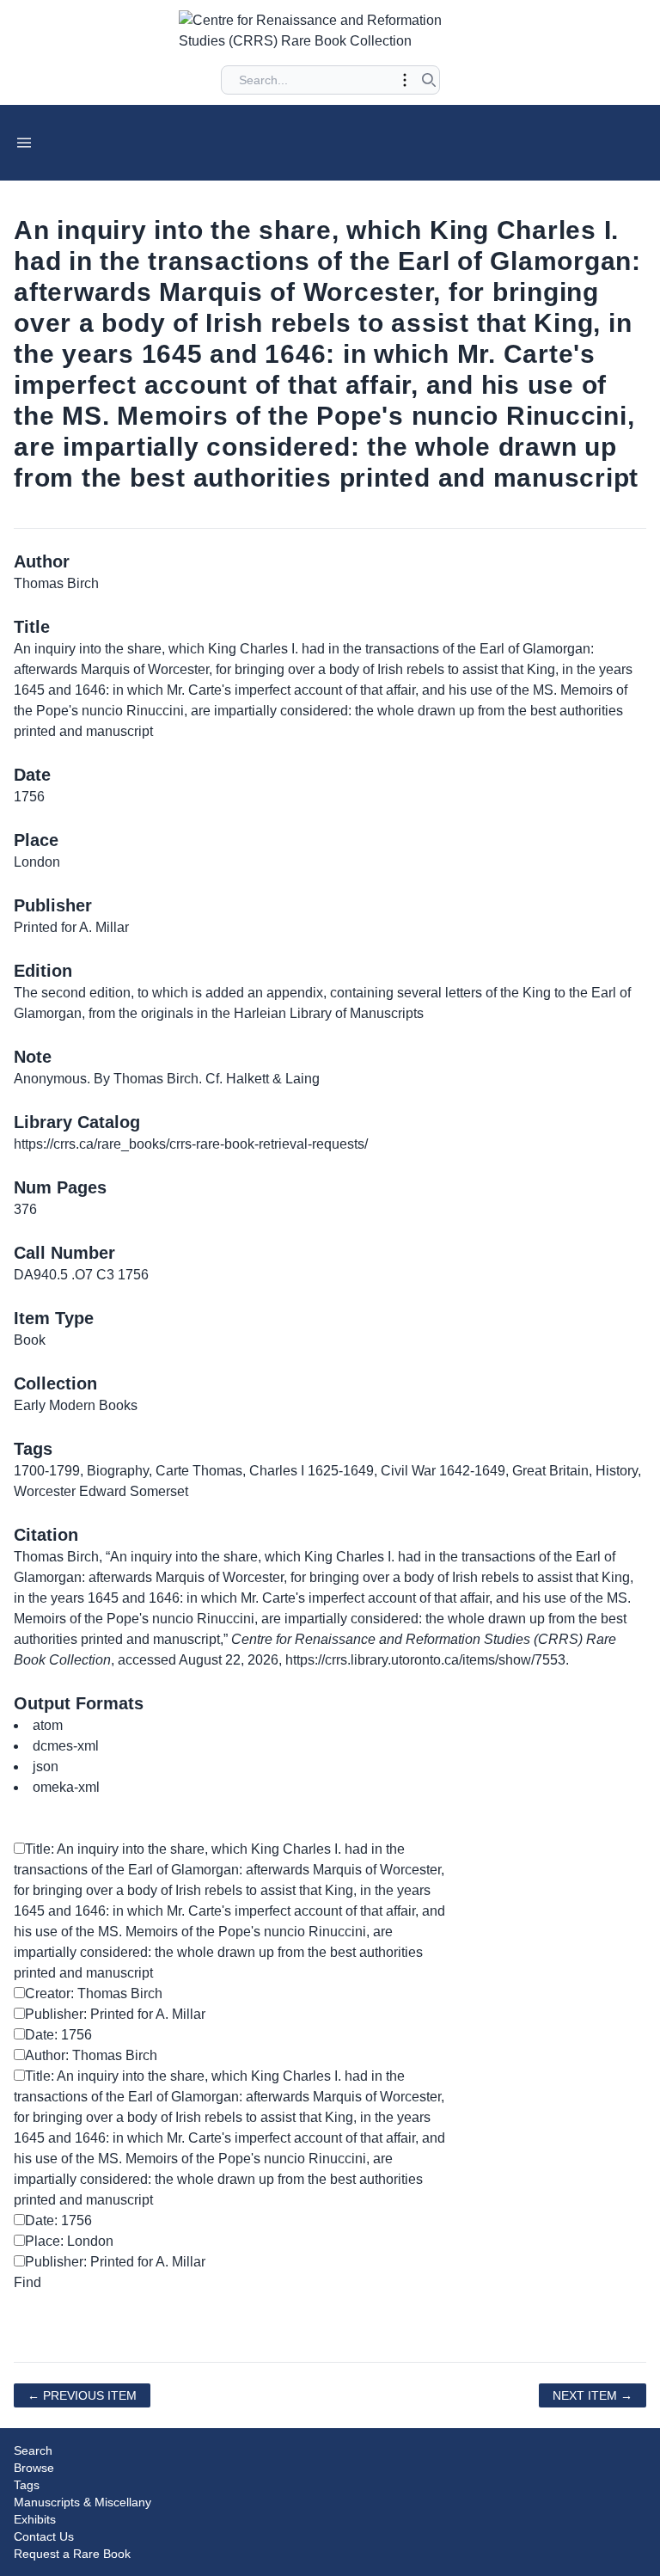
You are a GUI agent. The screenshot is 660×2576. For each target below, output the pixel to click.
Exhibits (35, 2519)
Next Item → (593, 2395)
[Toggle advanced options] (405, 80)
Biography (118, 1471)
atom (48, 1725)
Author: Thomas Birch (91, 2055)
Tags (27, 2485)
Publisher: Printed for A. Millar (115, 2014)
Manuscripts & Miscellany (82, 2502)
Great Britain (550, 1471)
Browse (34, 2468)
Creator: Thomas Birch (94, 1993)
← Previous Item (82, 2395)
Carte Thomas (199, 1471)
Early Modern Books (76, 1405)
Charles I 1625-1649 (312, 1471)
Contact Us (44, 2536)
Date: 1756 (58, 2035)
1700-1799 (47, 1471)
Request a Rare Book (72, 2554)
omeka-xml (66, 1787)
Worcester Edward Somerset (101, 1491)
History (617, 1471)
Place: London (69, 2241)
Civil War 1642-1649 (443, 1471)
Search (33, 2450)
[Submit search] (429, 80)
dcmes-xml (66, 1746)
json (46, 1766)
